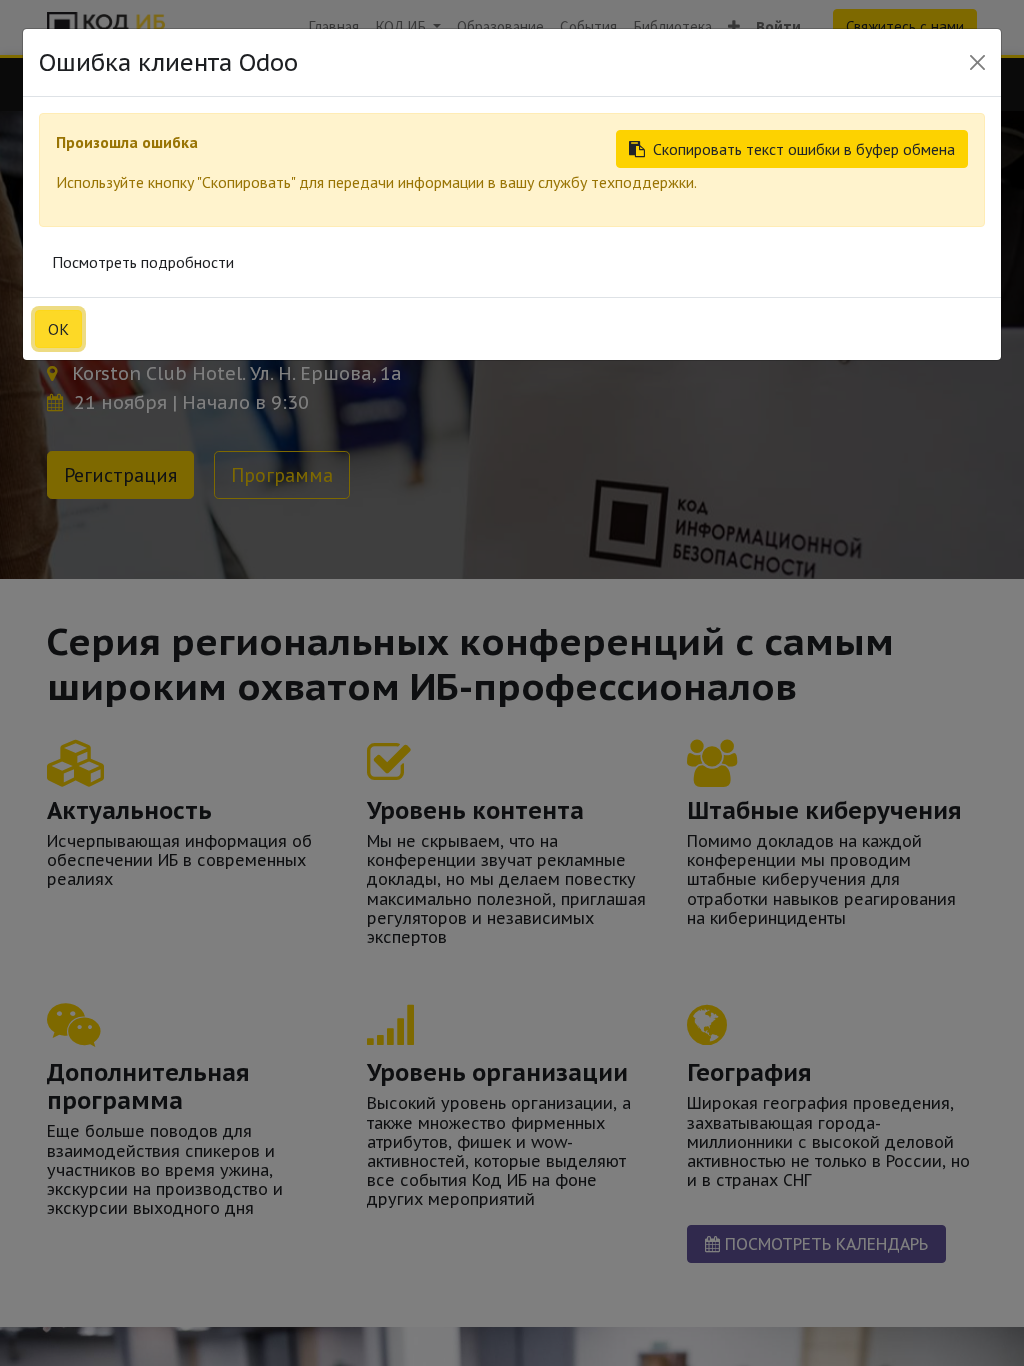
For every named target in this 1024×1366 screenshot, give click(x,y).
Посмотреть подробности (143, 262)
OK (58, 329)
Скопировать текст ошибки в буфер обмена (804, 149)
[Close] (977, 62)
